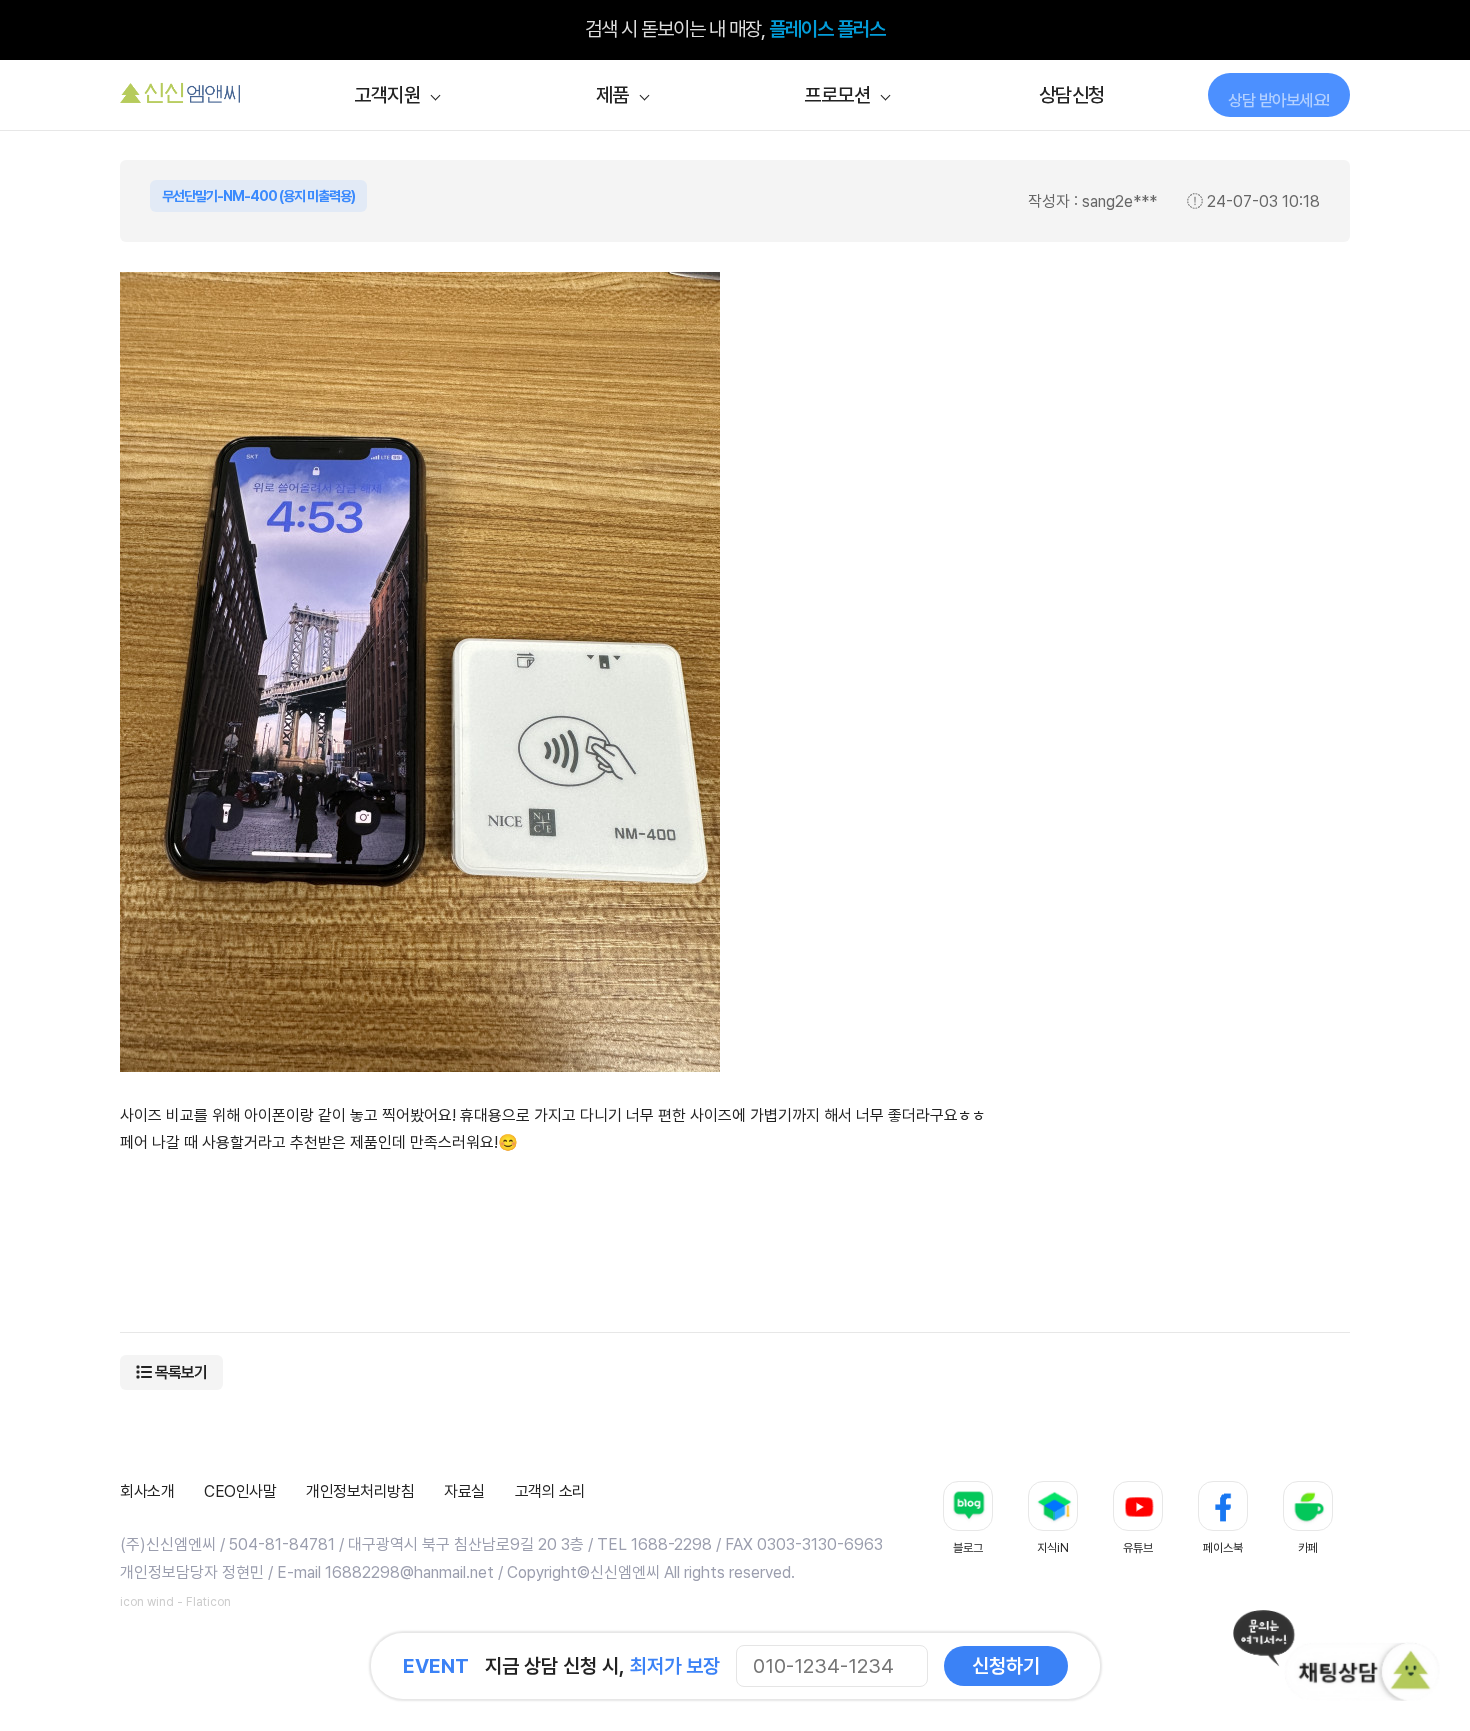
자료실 (464, 1491)
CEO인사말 (240, 1491)
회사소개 (147, 1491)
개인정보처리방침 (360, 1491)
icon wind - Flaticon (175, 1602)
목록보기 (179, 1372)
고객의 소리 (550, 1491)
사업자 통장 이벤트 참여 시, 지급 (735, 30)
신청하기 (1006, 1666)
